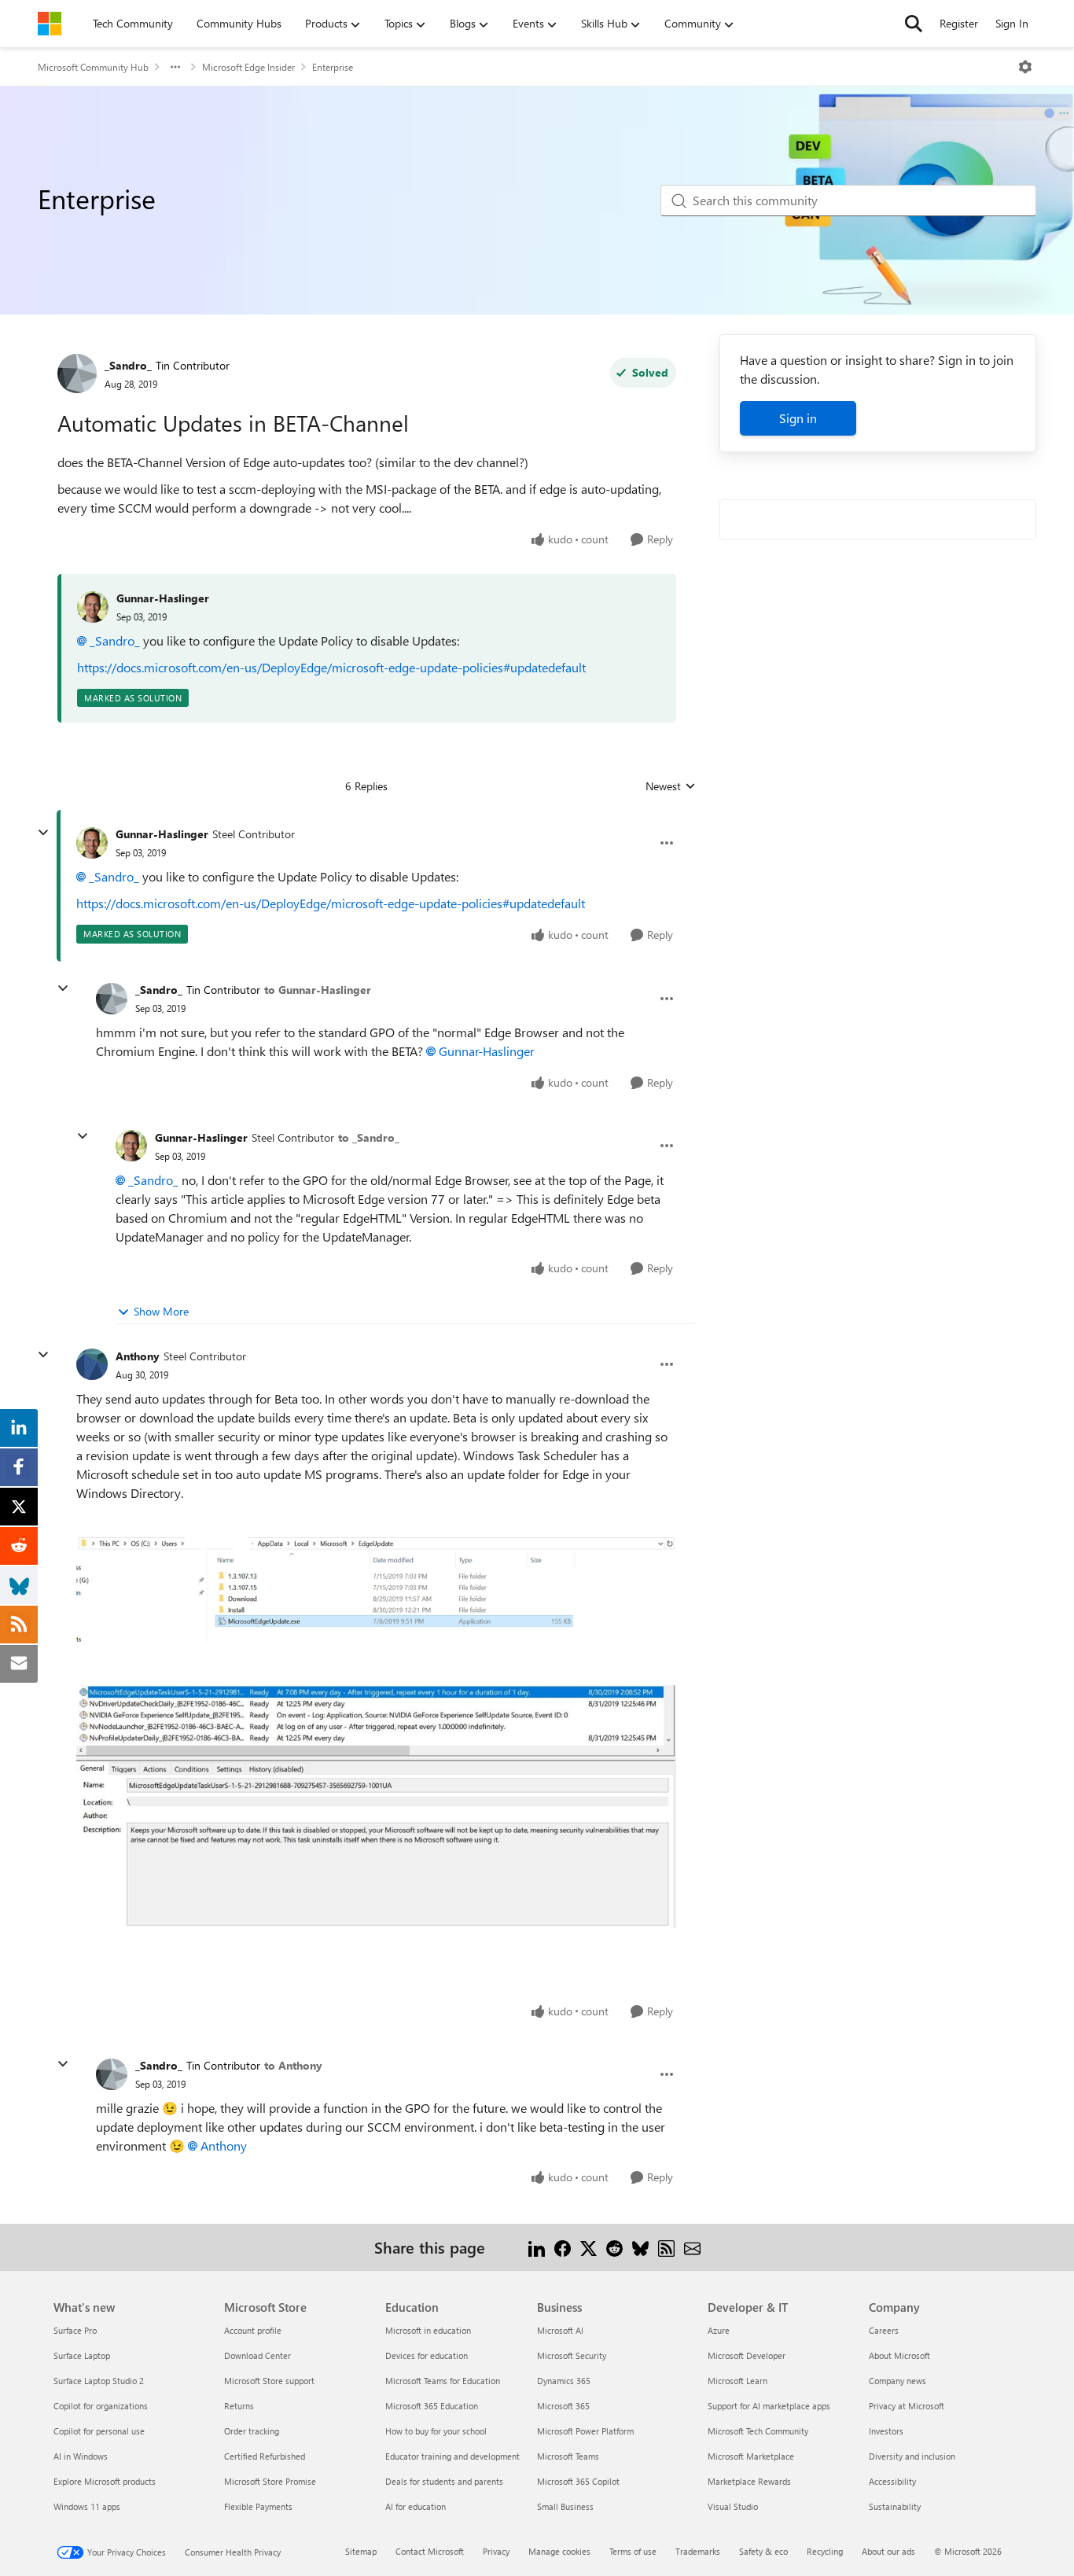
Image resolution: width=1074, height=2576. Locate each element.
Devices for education (427, 2355)
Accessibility (892, 2481)
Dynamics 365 (564, 2381)
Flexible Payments (258, 2506)
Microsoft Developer (747, 2355)
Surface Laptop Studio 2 (99, 2381)
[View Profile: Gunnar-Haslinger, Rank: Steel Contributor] (92, 843)
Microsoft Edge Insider (248, 67)
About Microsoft (899, 2355)
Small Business (565, 2506)
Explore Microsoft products (105, 2481)
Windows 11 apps (87, 2506)
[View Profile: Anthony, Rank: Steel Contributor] (92, 1364)
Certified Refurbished (265, 2456)
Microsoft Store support (269, 2381)
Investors (886, 2431)
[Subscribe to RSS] (666, 2247)
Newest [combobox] (671, 786)
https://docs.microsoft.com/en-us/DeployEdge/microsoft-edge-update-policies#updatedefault (331, 667)
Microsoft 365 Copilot (578, 2481)
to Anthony (293, 2065)
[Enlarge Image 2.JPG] (376, 1806)
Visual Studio (733, 2506)
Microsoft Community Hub (93, 67)
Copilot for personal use (99, 2431)
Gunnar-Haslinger (163, 598)
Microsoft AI (560, 2330)
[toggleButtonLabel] (1025, 67)
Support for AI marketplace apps (769, 2406)
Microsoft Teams (568, 2456)
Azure (719, 2330)
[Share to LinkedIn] (537, 2247)
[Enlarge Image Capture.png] (376, 1590)
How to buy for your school (436, 2431)
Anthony (138, 1356)
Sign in (798, 418)
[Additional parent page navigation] (175, 67)
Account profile (253, 2330)
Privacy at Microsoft (907, 2406)
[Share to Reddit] (614, 2247)
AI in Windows (81, 2456)
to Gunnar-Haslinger (318, 990)
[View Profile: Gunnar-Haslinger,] (93, 607)
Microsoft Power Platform (585, 2431)
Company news (897, 2381)
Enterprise (333, 67)
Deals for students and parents (444, 2481)
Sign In (1012, 23)
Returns (239, 2406)
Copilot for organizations (101, 2406)
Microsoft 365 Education (432, 2406)
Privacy (496, 2551)
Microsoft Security (572, 2355)
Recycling (825, 2551)
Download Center (257, 2355)
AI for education (416, 2506)
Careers (884, 2330)
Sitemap (361, 2551)
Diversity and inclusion (912, 2456)
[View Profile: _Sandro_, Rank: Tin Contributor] (77, 374)
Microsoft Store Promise (270, 2481)
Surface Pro (75, 2330)
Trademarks (698, 2551)
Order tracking (252, 2431)
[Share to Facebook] (563, 2247)
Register (959, 23)
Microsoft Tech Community (758, 2431)
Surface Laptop (82, 2355)
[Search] (914, 24)
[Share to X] (588, 2247)
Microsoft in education (428, 2330)
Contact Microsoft (430, 2551)
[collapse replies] (43, 833)
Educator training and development (452, 2456)
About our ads (888, 2551)
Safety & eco (763, 2551)
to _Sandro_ (369, 1137)
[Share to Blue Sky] (640, 2247)
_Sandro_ (128, 365)
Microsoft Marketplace (751, 2456)
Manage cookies (559, 2551)
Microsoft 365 (563, 2406)
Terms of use (633, 2551)
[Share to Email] (692, 2247)
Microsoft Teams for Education (443, 2381)
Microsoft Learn (737, 2381)
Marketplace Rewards (749, 2481)
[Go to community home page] (50, 24)
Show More (161, 1311)
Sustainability (895, 2506)
